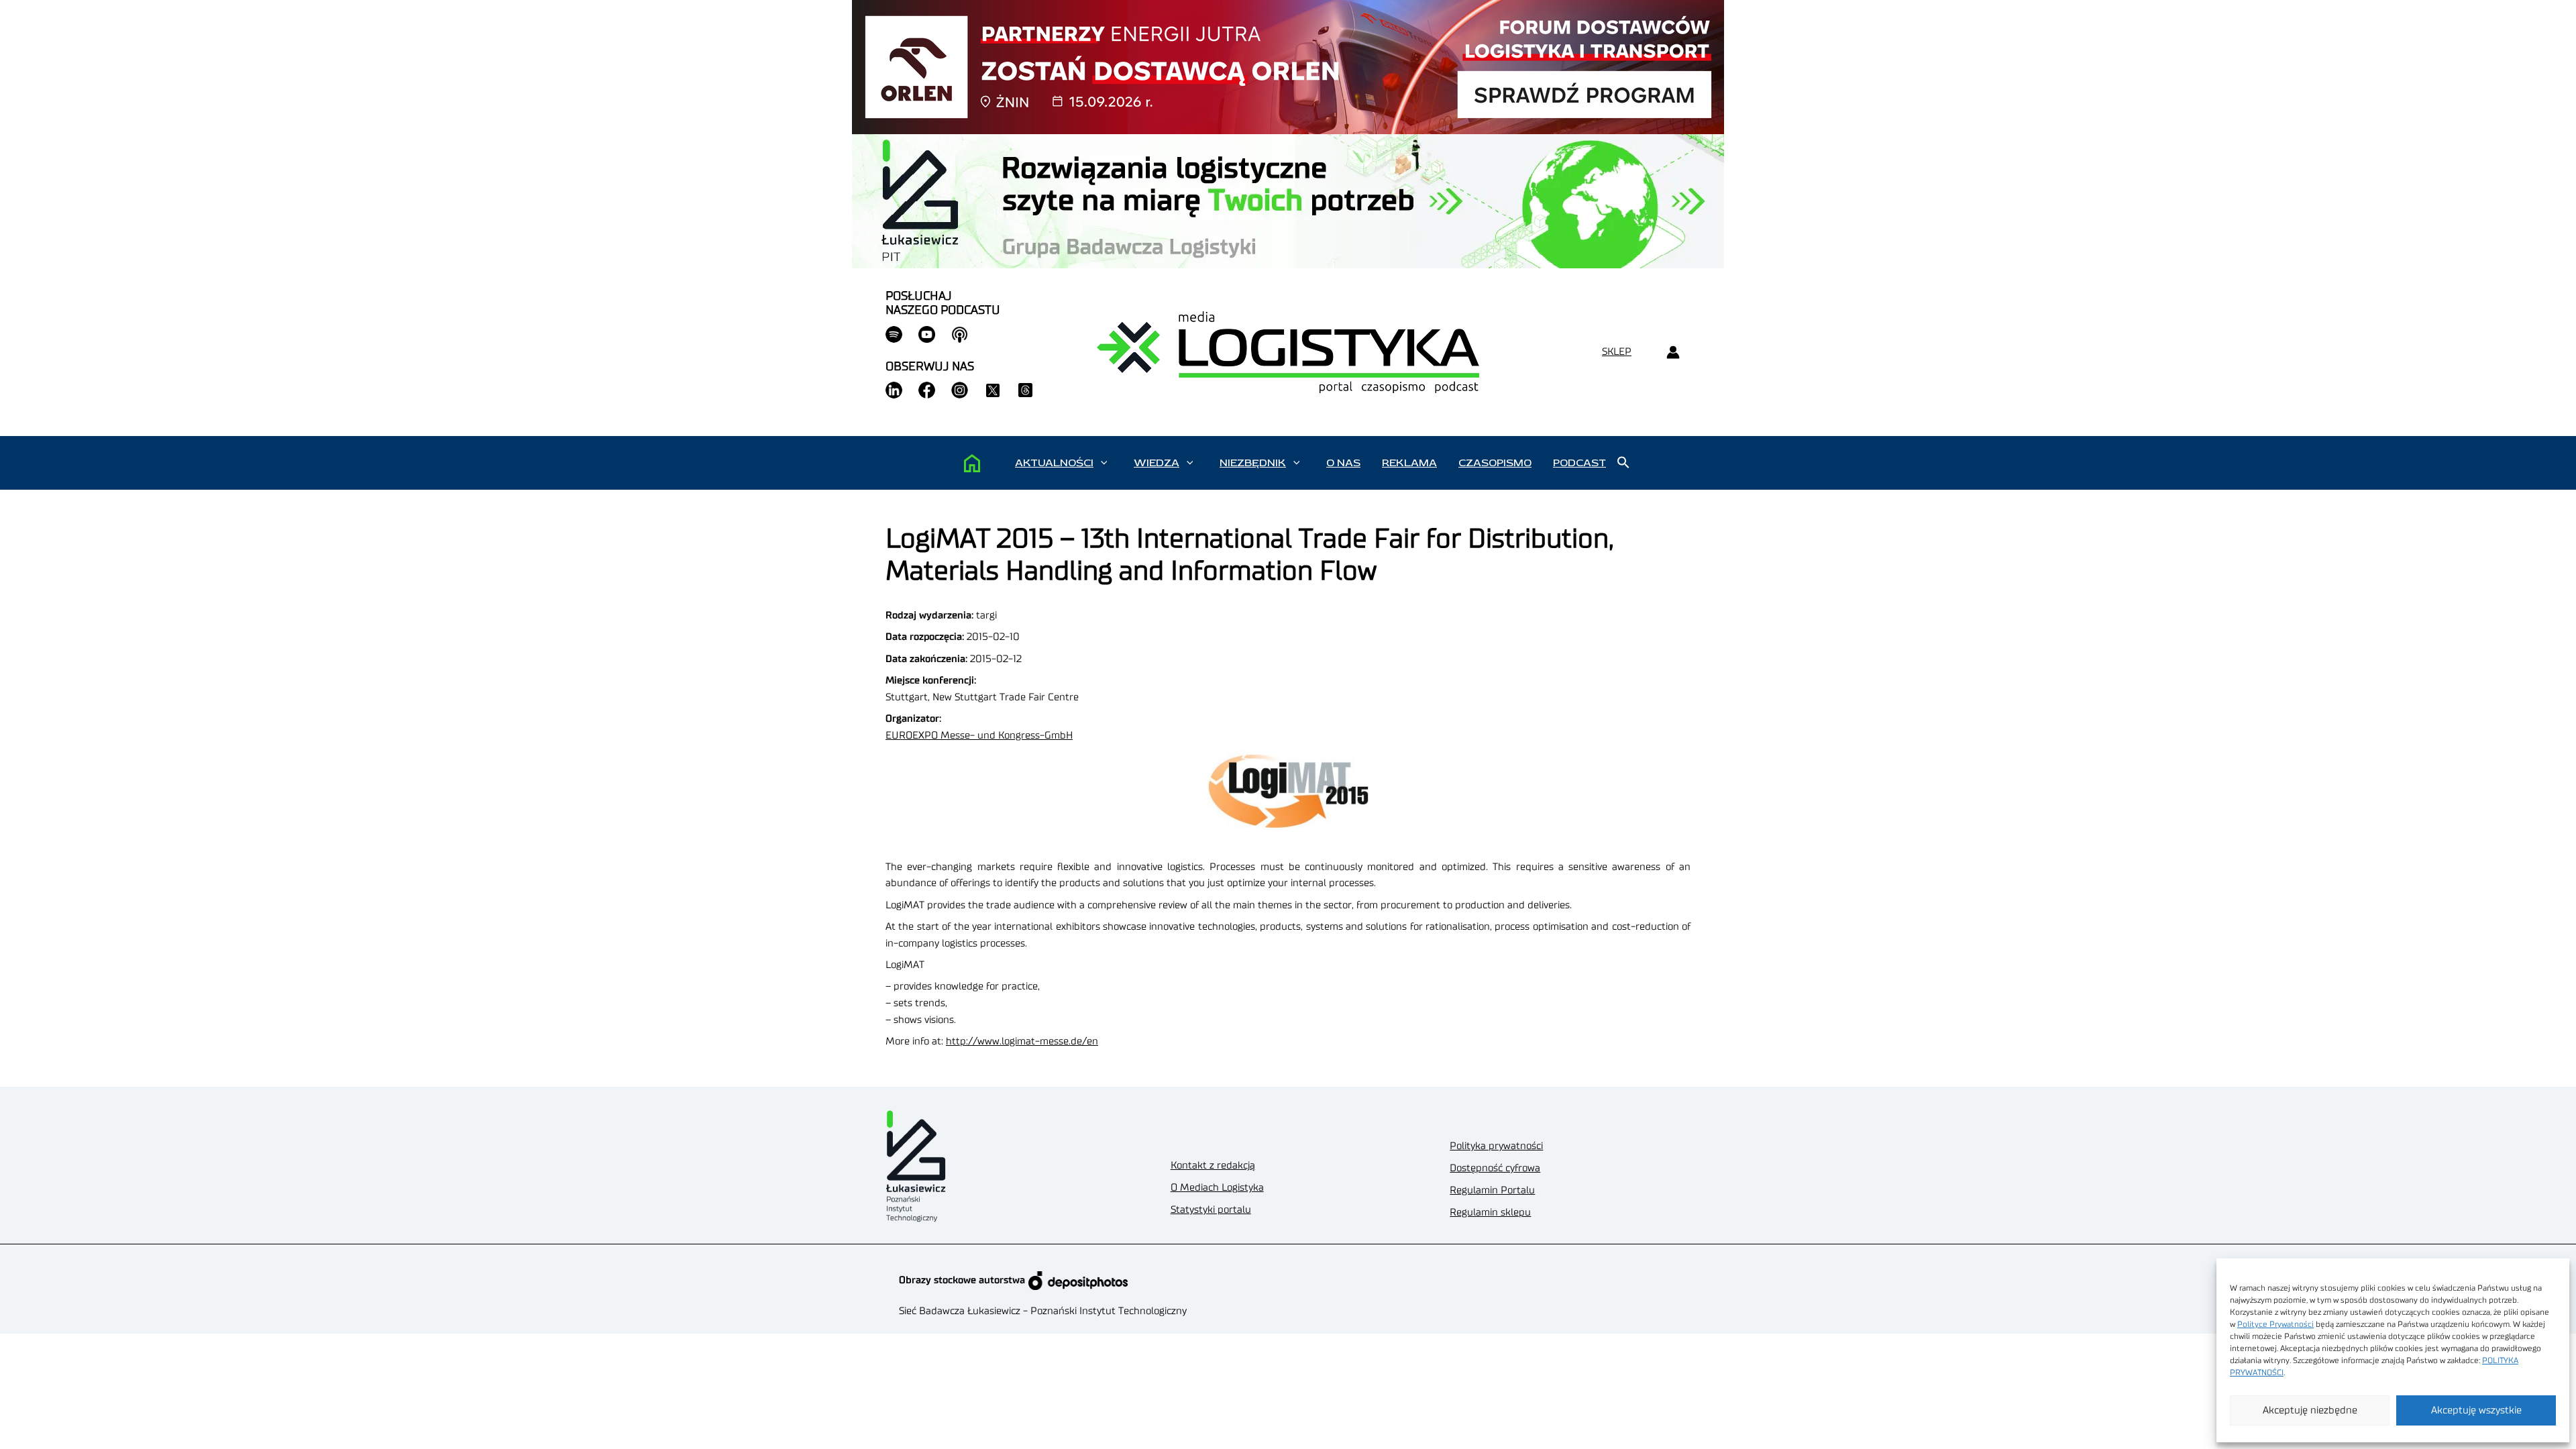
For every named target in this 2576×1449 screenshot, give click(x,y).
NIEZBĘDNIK (1253, 463)
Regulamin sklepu (1490, 1213)
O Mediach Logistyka (1217, 1188)
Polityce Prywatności (2275, 1324)
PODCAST (1579, 463)
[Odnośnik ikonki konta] (1673, 353)
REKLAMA (1409, 463)
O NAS (1343, 463)
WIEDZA (1157, 463)
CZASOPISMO (1495, 463)
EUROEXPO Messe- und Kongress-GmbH (979, 736)
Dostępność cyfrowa (1495, 1168)
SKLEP (1617, 352)
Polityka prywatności (1496, 1146)
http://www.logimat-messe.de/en (1022, 1041)
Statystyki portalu (1211, 1210)
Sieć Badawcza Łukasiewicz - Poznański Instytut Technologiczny (1043, 1311)
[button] (1104, 463)
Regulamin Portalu (1492, 1190)
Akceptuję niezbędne (2310, 1410)
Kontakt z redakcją (1213, 1166)
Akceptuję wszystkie (2476, 1410)
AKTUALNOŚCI (1054, 463)
